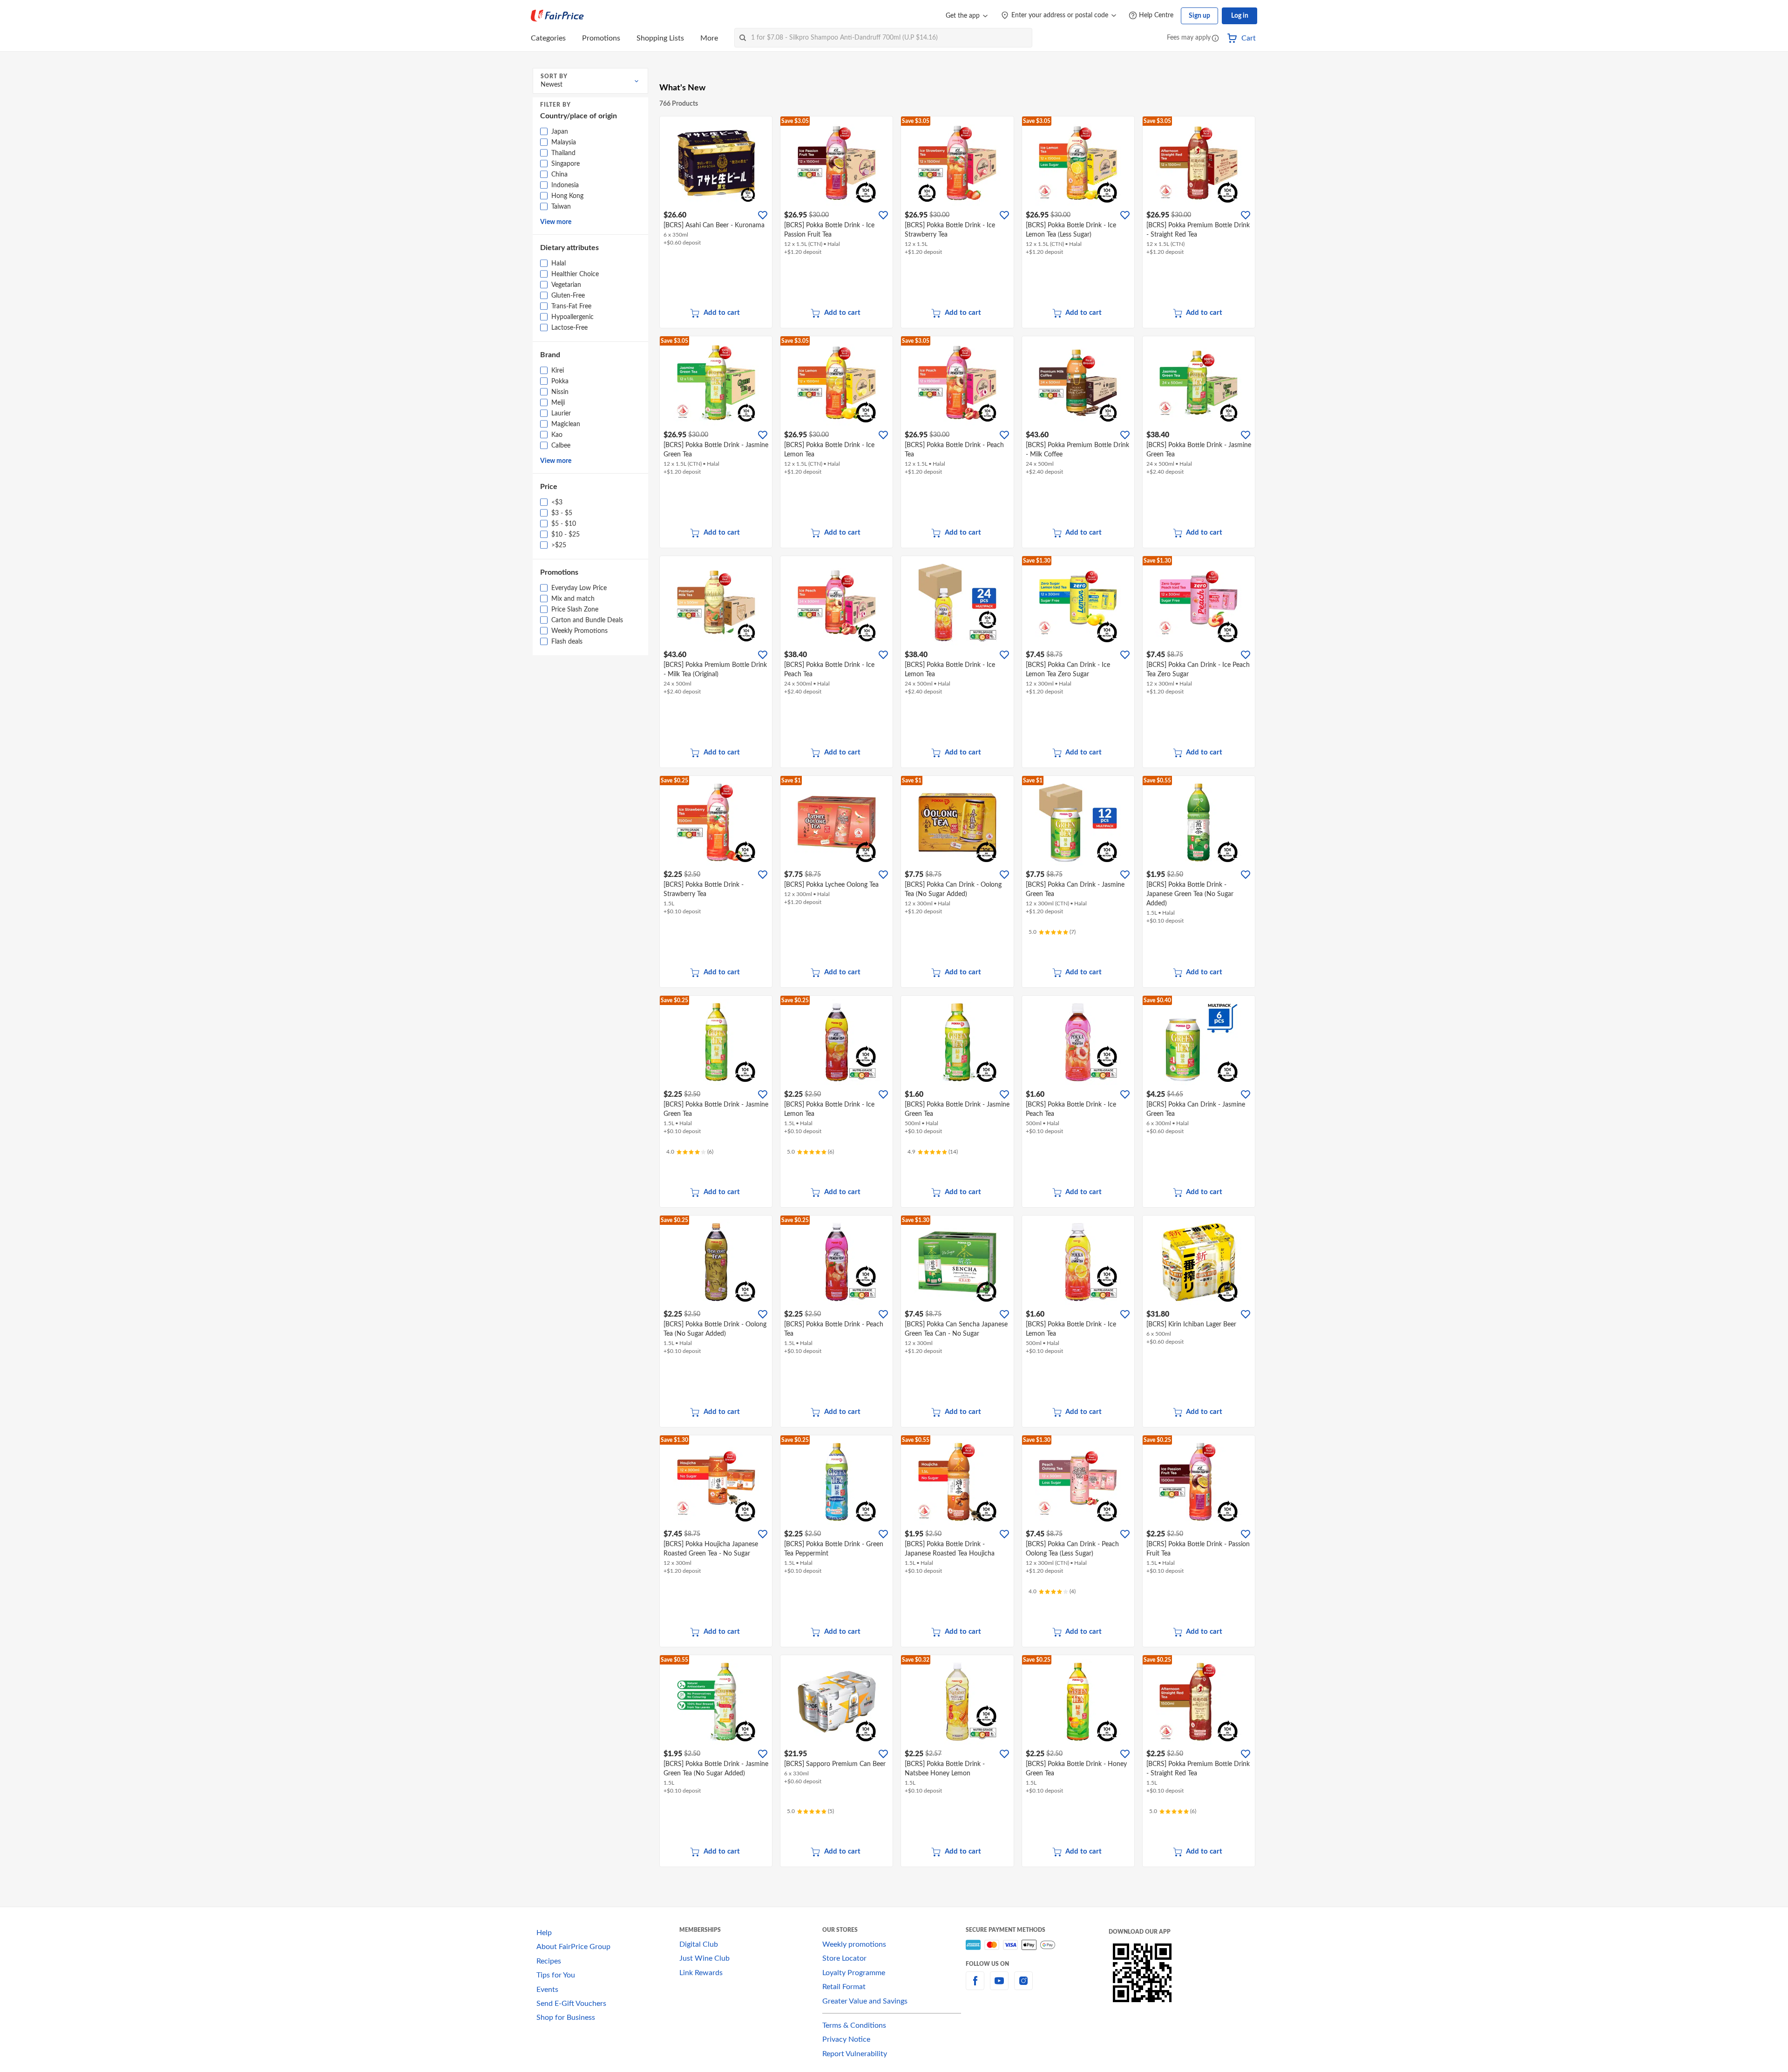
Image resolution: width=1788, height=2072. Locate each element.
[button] (1215, 39)
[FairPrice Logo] (557, 16)
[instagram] (1023, 1986)
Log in (1240, 16)
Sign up (1199, 16)
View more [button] (556, 222)
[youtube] (999, 1986)
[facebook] (975, 1986)
